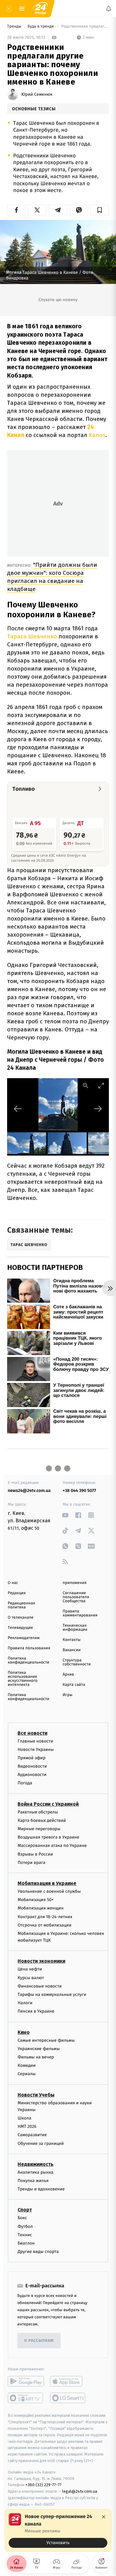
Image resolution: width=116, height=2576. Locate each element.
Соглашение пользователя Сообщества (76, 1597)
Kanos (97, 435)
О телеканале (21, 1618)
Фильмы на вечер (36, 2057)
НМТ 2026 (27, 2126)
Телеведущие (20, 1628)
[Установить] (58, 2530)
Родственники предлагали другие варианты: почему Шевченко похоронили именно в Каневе (84, 26)
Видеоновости (32, 1766)
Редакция (17, 1593)
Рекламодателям (24, 1638)
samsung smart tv (68, 2398)
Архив (69, 1675)
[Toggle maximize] (101, 1085)
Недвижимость (36, 2164)
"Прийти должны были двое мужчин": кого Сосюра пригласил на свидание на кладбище (52, 577)
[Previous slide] (18, 1109)
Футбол (25, 2226)
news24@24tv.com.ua (29, 1491)
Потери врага (31, 1863)
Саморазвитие (32, 2135)
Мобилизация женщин (41, 1908)
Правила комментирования (80, 1613)
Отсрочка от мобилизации (45, 1925)
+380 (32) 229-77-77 (43, 2485)
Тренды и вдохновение (41, 2189)
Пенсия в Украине (36, 2012)
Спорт (25, 2210)
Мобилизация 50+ (36, 1900)
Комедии (27, 2065)
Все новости (32, 1733)
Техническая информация (75, 1628)
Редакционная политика (21, 1605)
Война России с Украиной (48, 1804)
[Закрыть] (104, 2517)
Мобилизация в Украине (47, 1883)
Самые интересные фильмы (46, 2040)
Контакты (72, 1640)
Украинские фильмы (39, 2049)
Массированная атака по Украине (52, 1846)
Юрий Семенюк (37, 94)
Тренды (15, 26)
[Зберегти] (100, 210)
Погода (25, 1783)
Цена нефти (30, 1969)
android (26, 2381)
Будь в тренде (41, 26)
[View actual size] (86, 1085)
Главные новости (35, 1741)
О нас (13, 1583)
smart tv (26, 2398)
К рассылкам (39, 2341)
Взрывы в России (35, 1854)
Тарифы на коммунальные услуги (52, 1994)
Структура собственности (77, 1662)
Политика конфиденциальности (28, 1660)
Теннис (25, 2235)
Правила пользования (29, 1648)
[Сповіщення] (109, 9)
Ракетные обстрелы (38, 1812)
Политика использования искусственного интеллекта (23, 1679)
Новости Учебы (36, 2095)
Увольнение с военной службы (49, 1891)
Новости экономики (41, 1961)
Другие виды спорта (38, 2252)
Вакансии (72, 1650)
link (65, 1515)
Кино (24, 2032)
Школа (24, 2118)
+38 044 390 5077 (79, 1491)
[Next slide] (98, 1109)
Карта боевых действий (42, 1820)
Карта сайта (74, 1685)
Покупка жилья (33, 2181)
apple (68, 2381)
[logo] (40, 9)
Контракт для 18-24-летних (45, 1917)
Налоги (25, 2003)
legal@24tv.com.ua (80, 2491)
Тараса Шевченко (32, 636)
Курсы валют (31, 1978)
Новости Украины (36, 1749)
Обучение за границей (41, 2143)
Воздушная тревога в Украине (48, 1837)
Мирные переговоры (39, 1829)
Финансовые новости (40, 1986)
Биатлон (26, 2243)
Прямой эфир (32, 1758)
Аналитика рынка (36, 2172)
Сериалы (27, 2074)
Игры (68, 1695)
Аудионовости (32, 1775)
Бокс (22, 2218)
